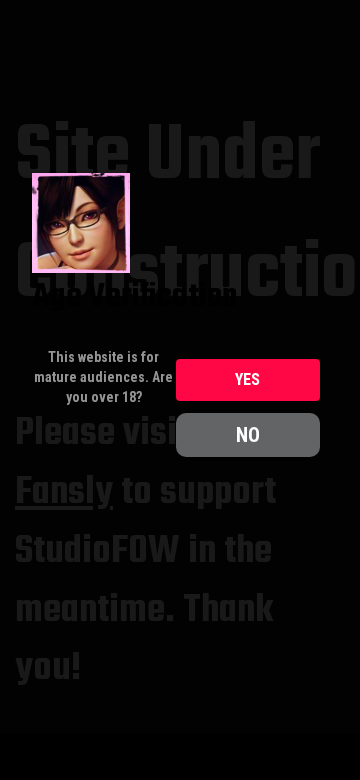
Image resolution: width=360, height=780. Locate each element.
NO (248, 435)
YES (247, 379)
